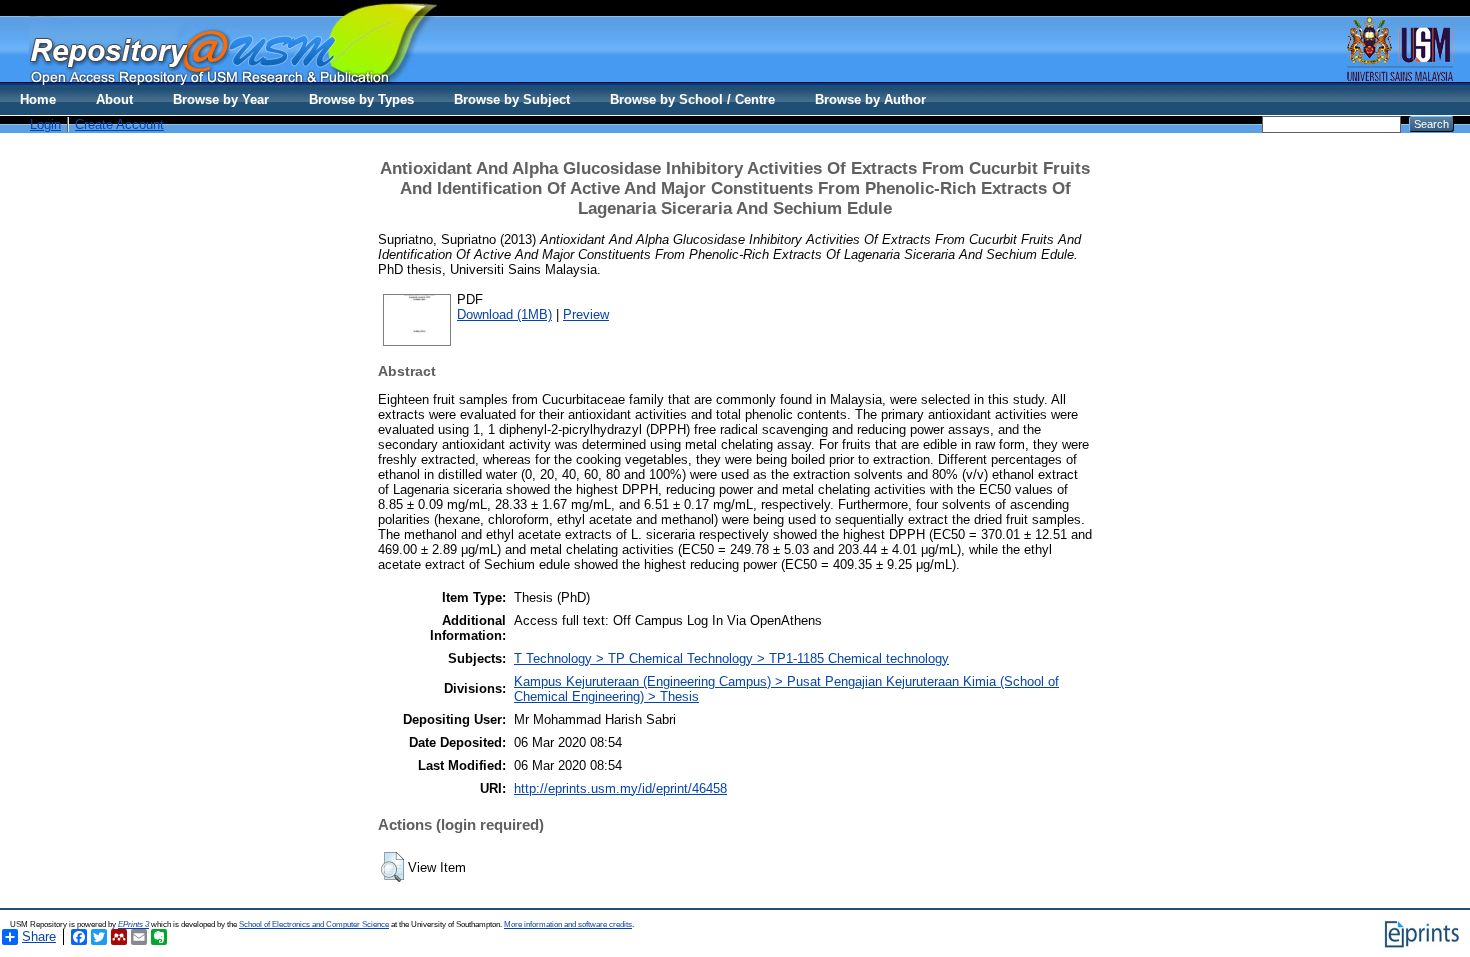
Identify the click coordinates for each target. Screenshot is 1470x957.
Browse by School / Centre (692, 99)
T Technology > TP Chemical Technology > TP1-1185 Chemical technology (731, 658)
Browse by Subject (512, 99)
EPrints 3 (133, 924)
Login (45, 124)
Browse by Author (870, 99)
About (114, 99)
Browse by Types (361, 99)
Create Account (119, 124)
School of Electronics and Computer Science (314, 924)
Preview (586, 314)
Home (38, 99)
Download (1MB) (504, 314)
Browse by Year (221, 99)
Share (39, 936)
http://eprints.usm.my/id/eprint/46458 (620, 788)
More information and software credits (568, 924)
